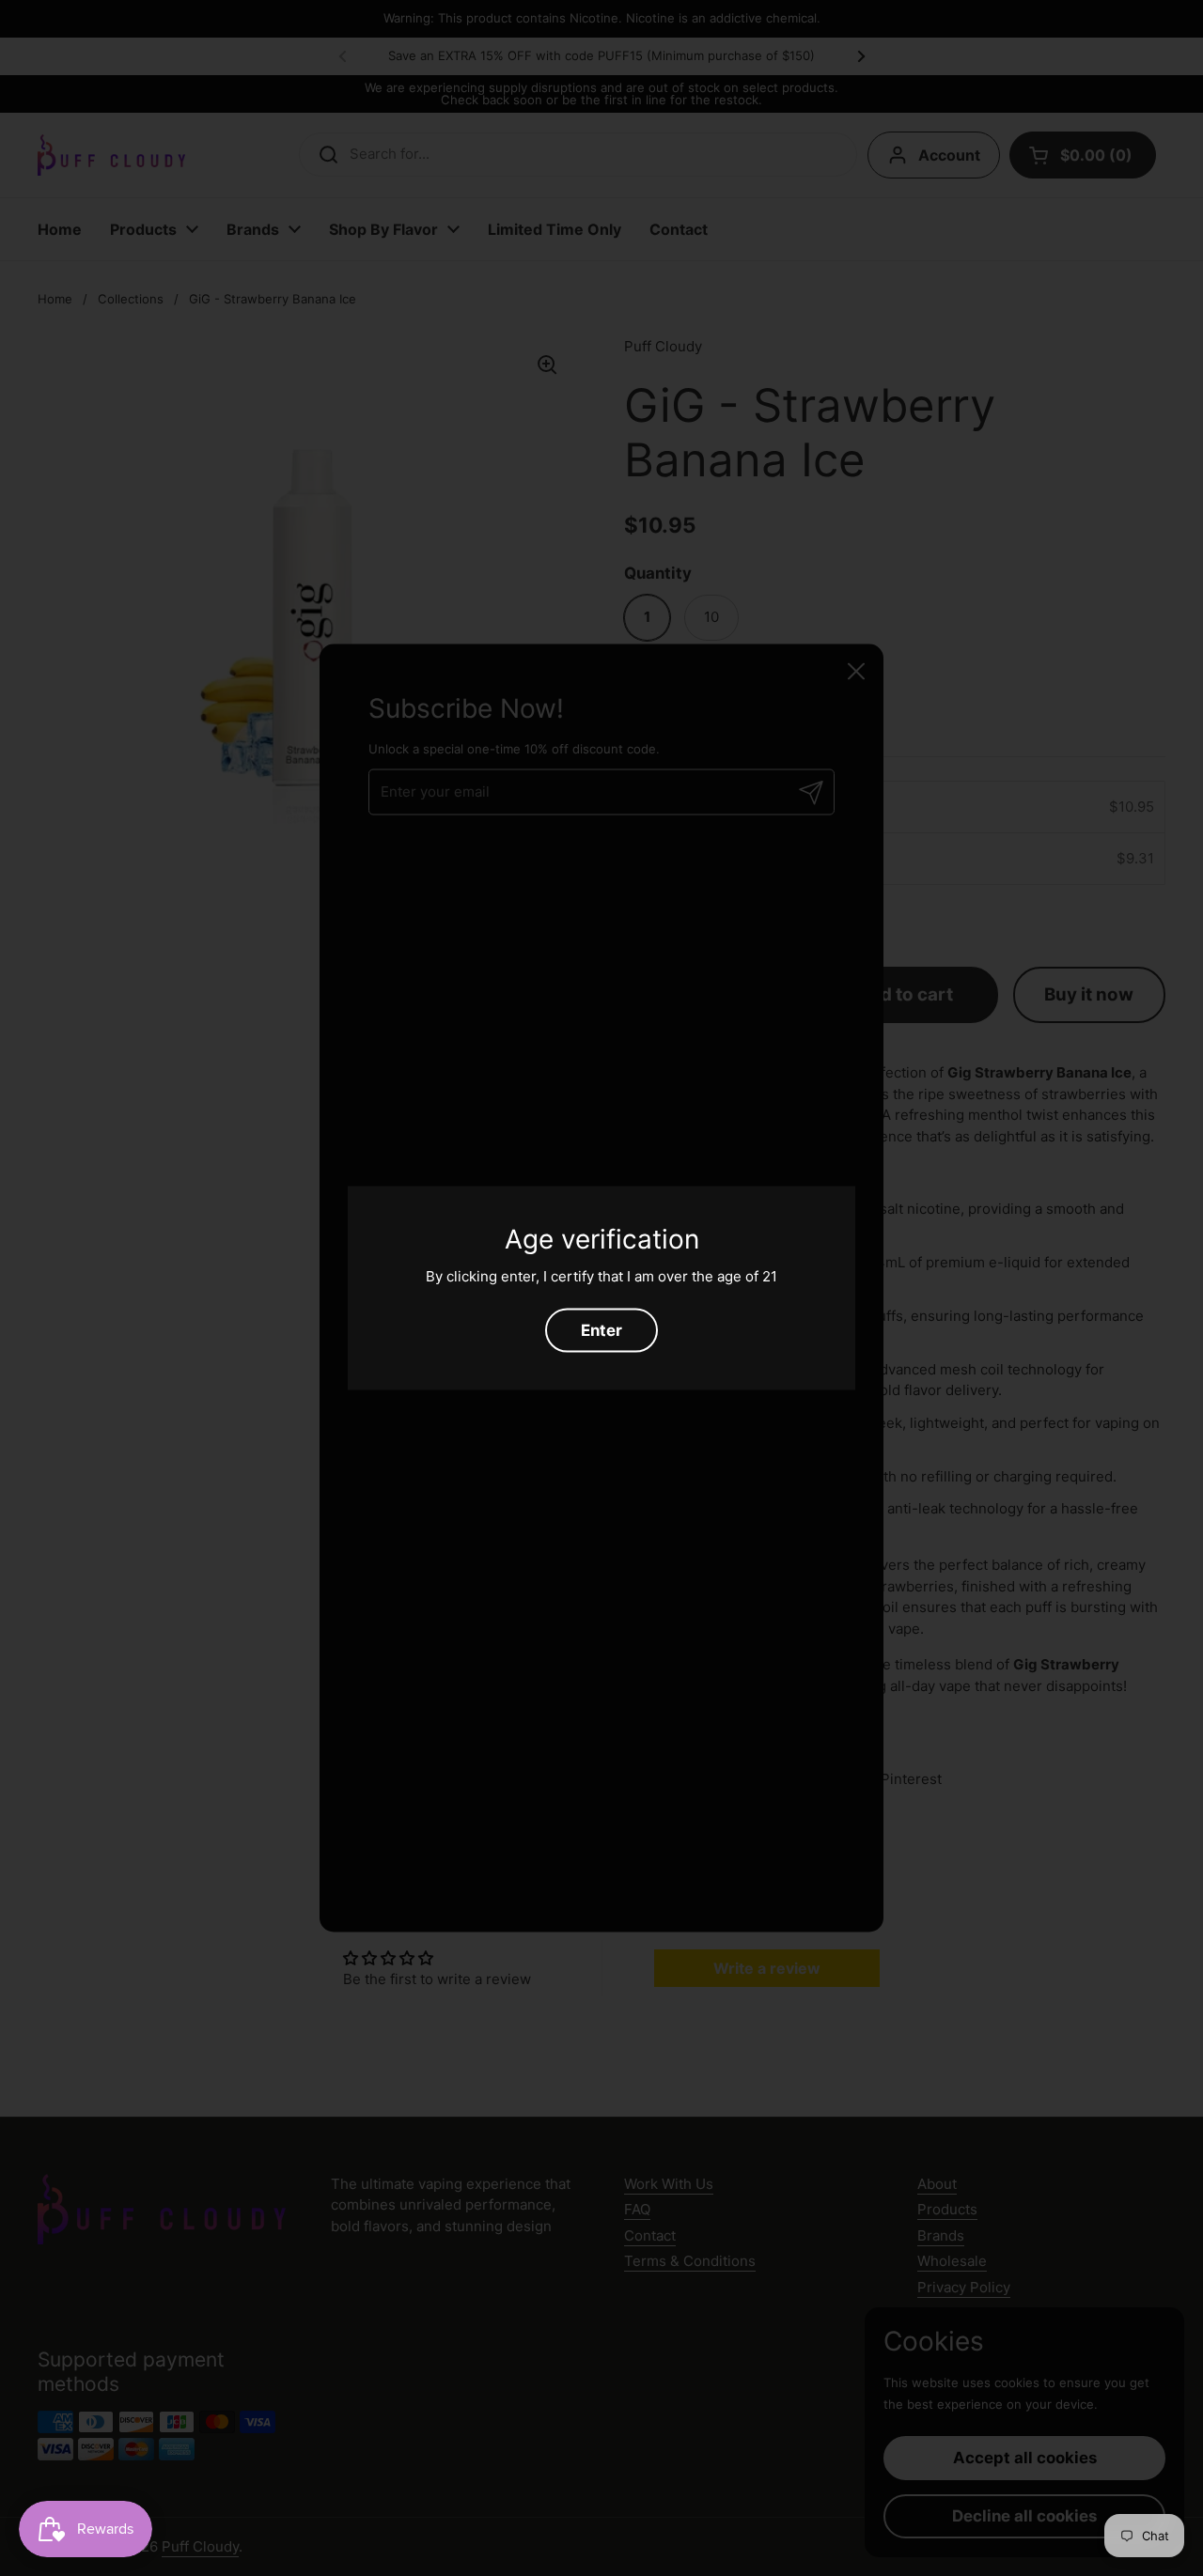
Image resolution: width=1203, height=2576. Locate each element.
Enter (601, 1329)
